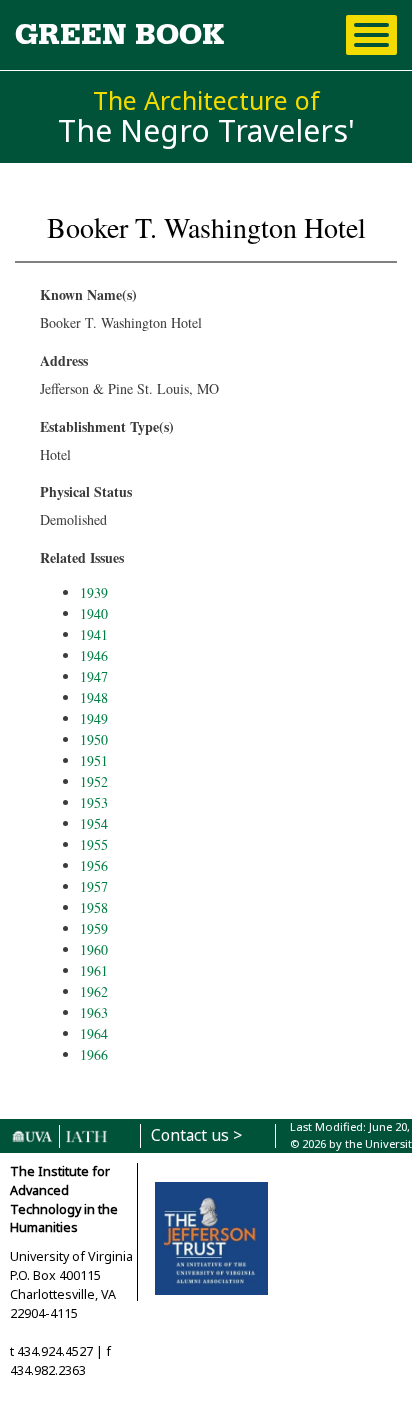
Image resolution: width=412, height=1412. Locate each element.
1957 (94, 886)
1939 (94, 592)
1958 (94, 907)
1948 (94, 697)
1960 (94, 949)
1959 (94, 928)
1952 (94, 781)
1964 (94, 1033)
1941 (94, 634)
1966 (94, 1054)
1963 (94, 1012)
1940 (94, 613)
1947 (94, 676)
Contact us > (196, 1135)
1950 (94, 739)
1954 (94, 823)
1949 (94, 718)
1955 (94, 844)
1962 (94, 991)
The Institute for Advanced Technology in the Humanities (64, 1200)
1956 (94, 865)
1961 (94, 970)
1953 (94, 802)
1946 (94, 655)
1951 (94, 760)
